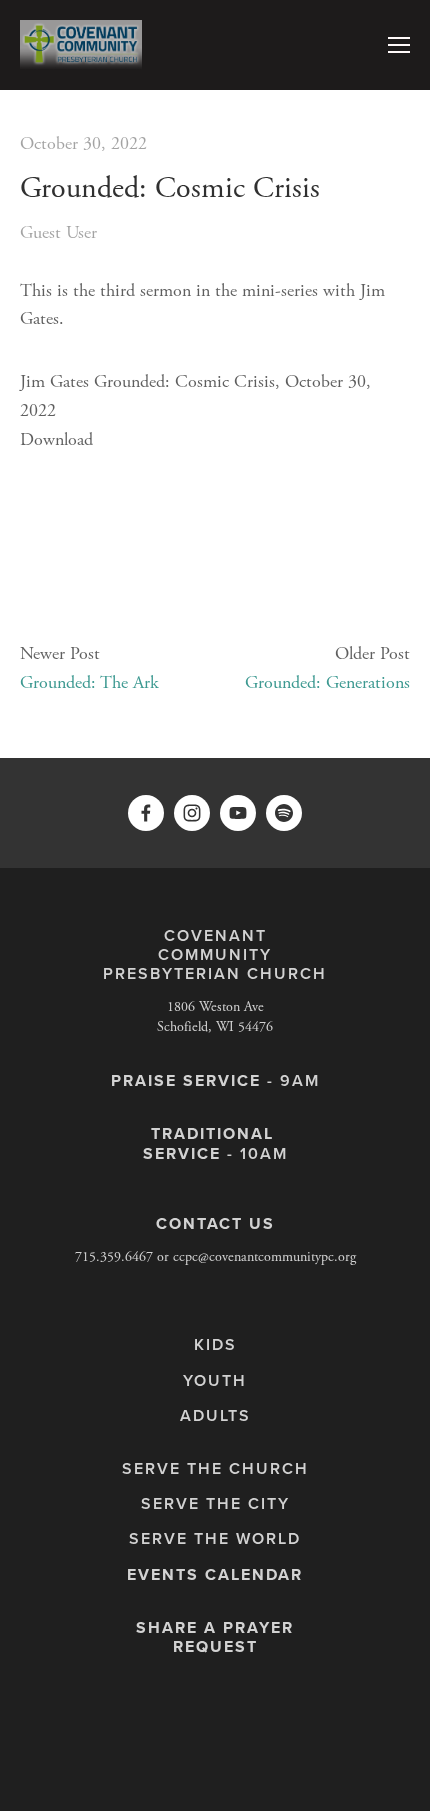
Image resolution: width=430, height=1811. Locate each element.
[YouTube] (238, 813)
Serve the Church (215, 1468)
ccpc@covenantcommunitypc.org (264, 1257)
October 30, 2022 (83, 143)
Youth (215, 1380)
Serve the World (215, 1538)
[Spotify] (284, 813)
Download (56, 439)
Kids (215, 1344)
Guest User (58, 232)
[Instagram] (192, 813)
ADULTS (215, 1415)
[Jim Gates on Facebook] (146, 813)
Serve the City (215, 1503)
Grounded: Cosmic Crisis (170, 188)
